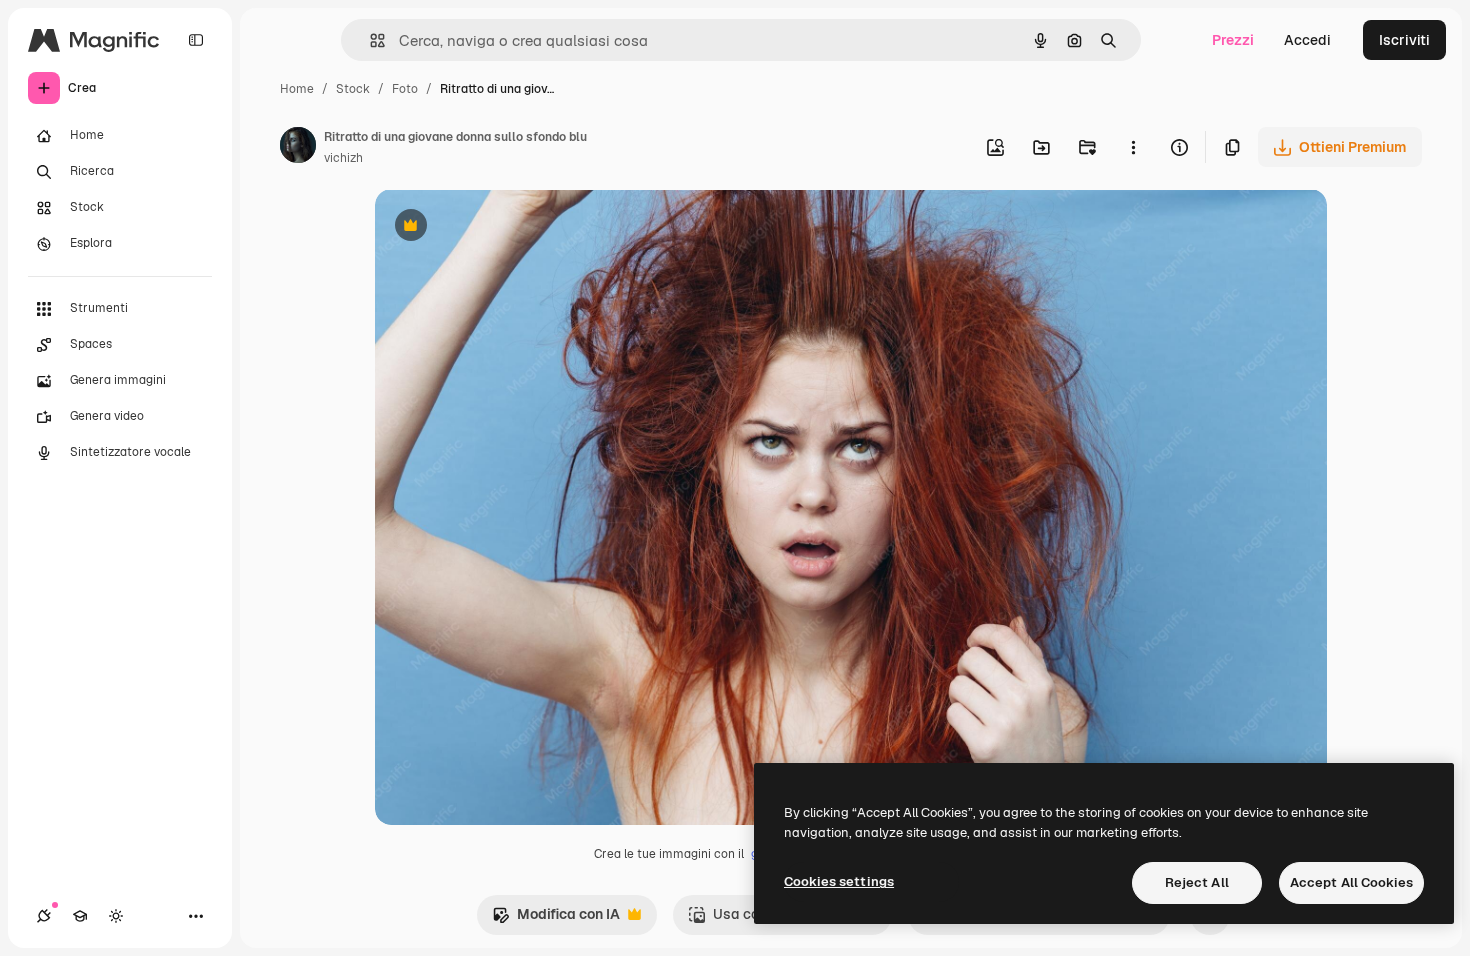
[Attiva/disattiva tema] (116, 916)
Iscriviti (1404, 40)
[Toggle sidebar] (196, 40)
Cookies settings (839, 881)
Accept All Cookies (1351, 882)
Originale (507, 227)
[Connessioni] (44, 916)
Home (297, 89)
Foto (405, 89)
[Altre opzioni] (1133, 147)
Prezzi (1233, 40)
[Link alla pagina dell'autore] (298, 148)
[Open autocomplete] (369, 40)
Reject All (1197, 882)
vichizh (343, 158)
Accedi (1307, 40)
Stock (353, 89)
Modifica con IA (556, 919)
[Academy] (80, 916)
